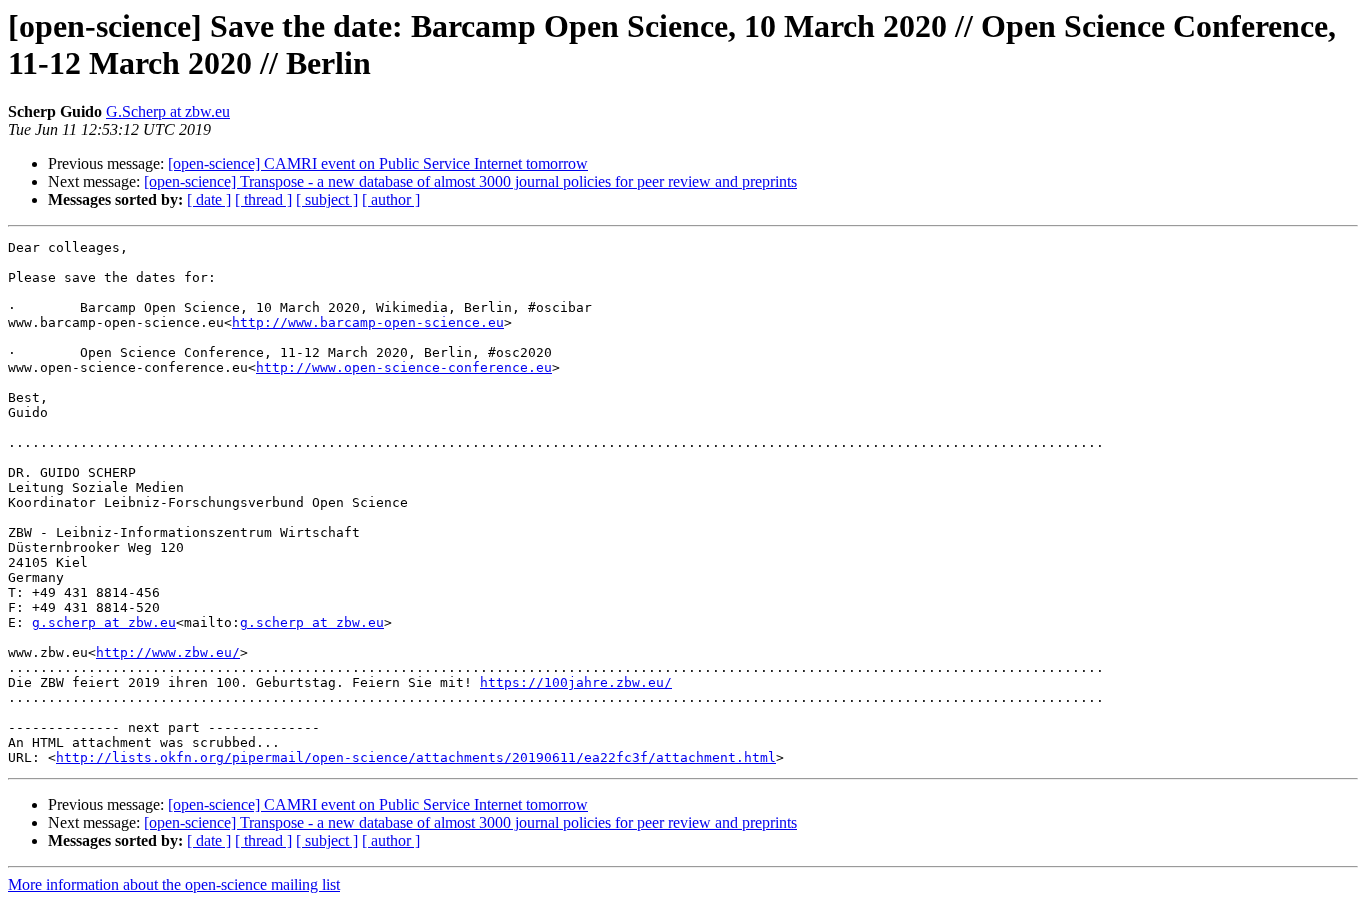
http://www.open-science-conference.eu (404, 367)
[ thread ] (263, 199)
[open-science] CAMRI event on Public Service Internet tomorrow (378, 163)
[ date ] (209, 199)
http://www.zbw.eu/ (168, 652)
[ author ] (391, 199)
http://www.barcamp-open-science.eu (368, 322)
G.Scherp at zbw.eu (168, 111)
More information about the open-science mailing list (174, 884)
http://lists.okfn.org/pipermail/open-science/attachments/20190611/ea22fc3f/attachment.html (416, 757)
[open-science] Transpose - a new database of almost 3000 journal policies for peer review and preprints (470, 181)
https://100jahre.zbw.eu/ (576, 682)
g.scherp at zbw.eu (104, 622)
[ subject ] (327, 199)
